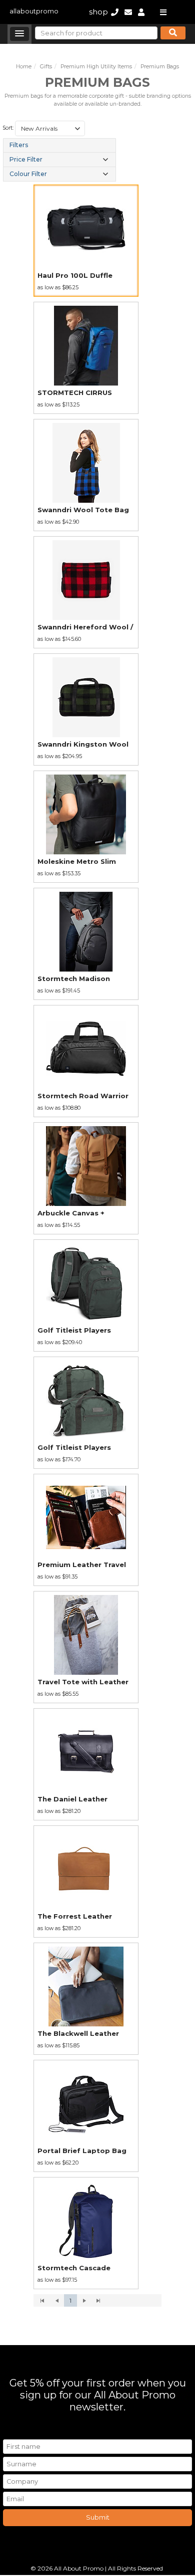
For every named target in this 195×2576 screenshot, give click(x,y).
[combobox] (50, 129)
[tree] (59, 160)
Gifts (46, 67)
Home (24, 67)
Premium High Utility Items (96, 67)
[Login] (141, 12)
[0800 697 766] (115, 12)
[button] (19, 34)
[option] (86, 241)
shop (98, 12)
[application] (97, 2301)
